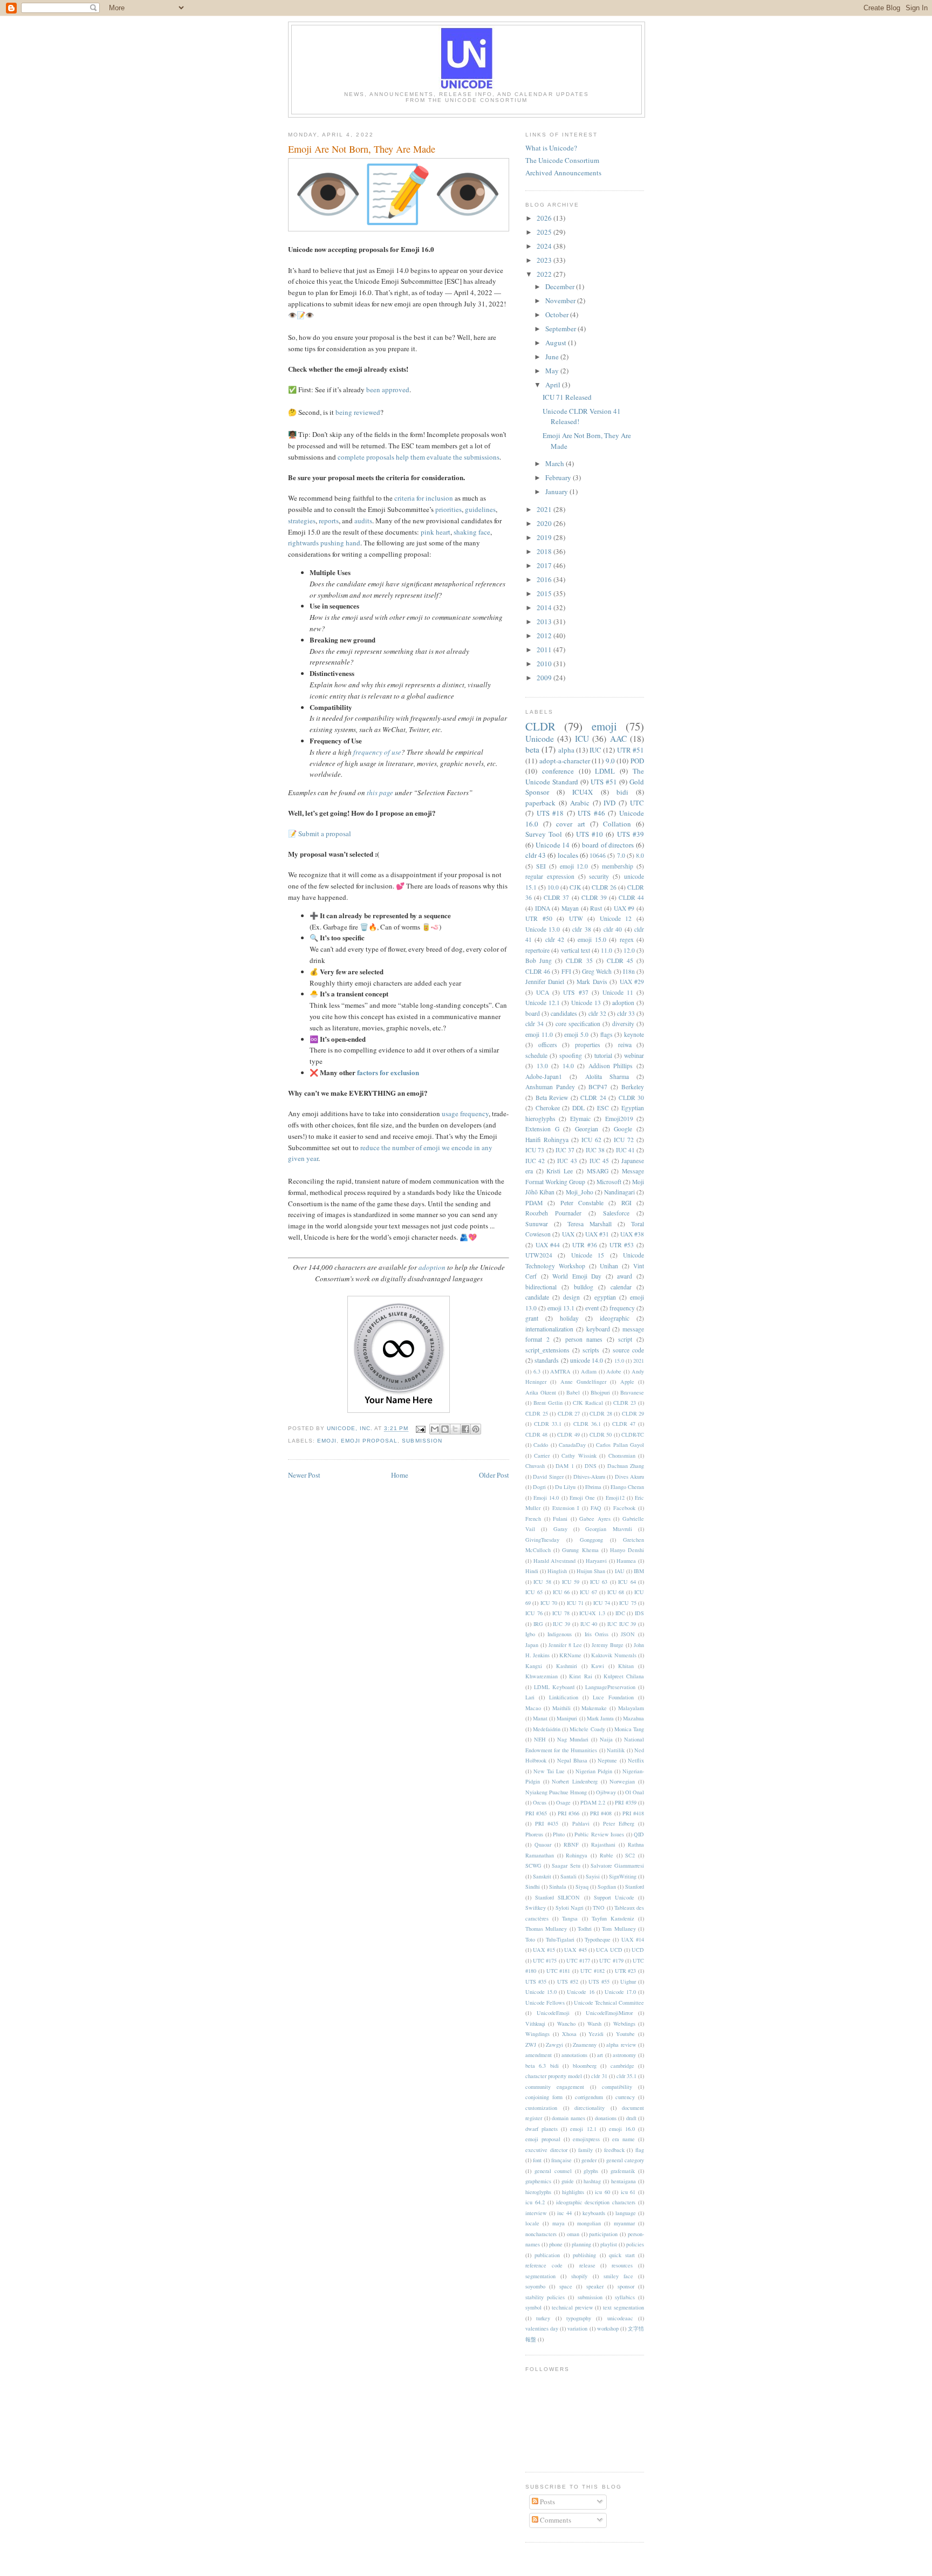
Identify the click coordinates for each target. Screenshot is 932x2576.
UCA (543, 992)
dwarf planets (542, 2129)
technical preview (573, 2307)
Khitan (626, 1666)
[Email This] (435, 1429)
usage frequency (465, 1113)
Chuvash (535, 1466)
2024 (545, 246)
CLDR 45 (620, 961)
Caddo (541, 1445)
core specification (578, 1024)
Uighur (628, 1981)
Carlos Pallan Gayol (620, 1445)
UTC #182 (592, 1971)
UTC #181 (558, 1971)
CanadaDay (572, 1445)
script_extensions (547, 1350)
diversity (623, 1024)
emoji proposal (369, 1441)
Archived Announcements (563, 173)
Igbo (530, 1634)
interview (536, 2213)
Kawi (598, 1666)
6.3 (537, 1371)
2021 (545, 509)
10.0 (553, 887)
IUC (595, 750)
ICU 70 (549, 1603)
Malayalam (631, 1708)
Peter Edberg (619, 1823)
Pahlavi (581, 1823)
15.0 (619, 1361)
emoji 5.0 (576, 1034)
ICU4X (582, 792)
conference (558, 771)
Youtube (625, 2034)
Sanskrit (542, 1876)
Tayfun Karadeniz (613, 1918)
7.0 (621, 855)
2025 (545, 232)
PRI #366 (568, 1813)
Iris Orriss (597, 1634)
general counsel (553, 2171)
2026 (545, 218)
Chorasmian (622, 1456)
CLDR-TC (633, 1434)
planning (581, 2244)
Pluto (559, 1834)
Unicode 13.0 (543, 929)
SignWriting (623, 1876)
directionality (590, 2108)
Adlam (589, 1371)
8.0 (640, 855)
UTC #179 (611, 1960)
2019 (545, 537)
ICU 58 (542, 1582)
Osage (563, 1802)
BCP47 (598, 1087)
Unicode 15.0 (541, 1992)
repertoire (537, 950)
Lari (530, 1697)
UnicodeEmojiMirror (609, 2013)
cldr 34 (534, 1024)
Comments (555, 2520)
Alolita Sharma (607, 1077)
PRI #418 (633, 1813)
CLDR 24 (593, 1098)
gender (589, 2160)
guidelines (480, 509)
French (533, 1519)
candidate (537, 1297)
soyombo (535, 2286)
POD (637, 761)
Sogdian (607, 1887)
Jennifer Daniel (545, 982)
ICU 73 (535, 1150)
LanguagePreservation (610, 1687)
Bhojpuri (600, 1392)
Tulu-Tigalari (560, 1939)
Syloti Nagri (570, 1908)
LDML (605, 771)
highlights (573, 2192)
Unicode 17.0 (620, 1992)
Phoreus (534, 1834)
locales (568, 855)
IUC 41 (625, 1150)
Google (623, 1129)
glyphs (591, 2171)
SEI (541, 866)
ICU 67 (588, 1592)
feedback (614, 2150)
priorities (448, 509)
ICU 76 (534, 1613)
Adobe (614, 1371)
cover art (570, 824)
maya (558, 2223)
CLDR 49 (568, 1434)
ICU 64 (627, 1582)
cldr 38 (581, 929)
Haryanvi (596, 1561)
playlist (609, 2244)
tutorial (603, 1055)
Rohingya (577, 1855)
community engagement (555, 2087)
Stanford (635, 1887)
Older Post (494, 1475)
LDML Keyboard (554, 1687)
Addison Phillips (611, 1066)
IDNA (543, 908)
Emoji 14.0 (546, 1498)
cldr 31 (599, 2076)
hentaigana (623, 2181)
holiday (569, 1318)
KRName (570, 1655)
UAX (568, 1234)
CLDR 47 (624, 1424)
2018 (545, 551)
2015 (545, 593)
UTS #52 (568, 1981)
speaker (595, 2286)
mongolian (589, 2223)
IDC (620, 1613)
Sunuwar (537, 1224)
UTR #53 (622, 1245)
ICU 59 (571, 1582)
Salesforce (616, 1213)
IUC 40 (589, 1624)
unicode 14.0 (587, 1360)
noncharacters (541, 2234)
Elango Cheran (627, 1487)
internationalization (549, 1329)
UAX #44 (548, 1245)
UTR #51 (631, 750)
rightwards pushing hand (324, 543)
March (556, 463)
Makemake (594, 1708)
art (600, 2055)
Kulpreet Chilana (624, 1676)
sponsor (626, 2286)
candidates (564, 1013)
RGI (626, 1203)
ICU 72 (624, 1140)
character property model (554, 2076)
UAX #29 (632, 982)
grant (532, 1318)
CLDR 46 (538, 971)
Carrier (542, 1456)
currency (625, 2097)
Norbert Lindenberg (575, 1781)
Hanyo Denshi (627, 1550)
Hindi (532, 1571)
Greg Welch (597, 971)
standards (547, 1360)
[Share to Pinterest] (476, 1429)
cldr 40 (613, 929)
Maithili (561, 1708)
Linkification (564, 1697)
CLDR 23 (625, 1403)
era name (623, 2139)
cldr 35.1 (626, 2076)
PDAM (534, 1203)
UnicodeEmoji (553, 2013)
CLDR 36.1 (587, 1424)
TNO (599, 1908)
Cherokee (548, 1108)
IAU (620, 1571)
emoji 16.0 (622, 2129)
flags (607, 1034)
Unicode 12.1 (543, 1003)
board (533, 1013)
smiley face (618, 2276)
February (559, 477)
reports (329, 521)
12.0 (629, 950)
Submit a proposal (325, 833)
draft (631, 2118)
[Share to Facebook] (465, 1429)
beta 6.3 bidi (542, 2066)
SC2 (630, 1855)
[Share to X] (455, 1429)
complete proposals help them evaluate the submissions (419, 457)
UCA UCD (609, 1950)
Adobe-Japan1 (544, 1077)
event (592, 1308)
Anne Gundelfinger (583, 1382)
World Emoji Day (577, 1276)
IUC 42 (535, 1161)
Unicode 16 (580, 1992)
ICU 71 (575, 1603)
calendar (621, 1287)
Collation (617, 824)
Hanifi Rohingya (547, 1140)
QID (639, 1834)
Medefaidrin (547, 1729)
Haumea (626, 1561)
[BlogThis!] (445, 1429)
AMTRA (560, 1371)
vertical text (575, 950)
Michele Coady (587, 1729)
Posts (547, 2502)
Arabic (580, 803)
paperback (540, 803)
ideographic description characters (596, 2202)
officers (548, 1045)
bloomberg (585, 2066)
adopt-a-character (565, 761)
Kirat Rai (580, 1676)
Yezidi (596, 2034)
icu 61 (628, 2192)
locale (532, 2223)
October (558, 315)
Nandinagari (619, 1192)
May (553, 371)
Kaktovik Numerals (614, 1655)
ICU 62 (591, 1140)
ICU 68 (616, 1592)
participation (603, 2234)
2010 (545, 664)
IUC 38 (595, 1150)
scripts (591, 1350)
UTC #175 (545, 1960)
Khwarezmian (542, 1676)
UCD (638, 1950)
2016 (545, 579)
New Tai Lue (549, 1771)
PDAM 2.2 (593, 1802)
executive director (546, 2150)
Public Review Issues (599, 1834)
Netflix (636, 1760)
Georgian (587, 1129)
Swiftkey (536, 1908)
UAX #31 (597, 1234)
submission (422, 1441)
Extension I (566, 1508)
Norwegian (622, 1781)
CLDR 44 (631, 897)
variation (577, 2328)
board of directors (608, 845)
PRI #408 (601, 1813)
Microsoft (609, 1182)
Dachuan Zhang (626, 1466)
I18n (629, 971)
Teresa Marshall (590, 1224)
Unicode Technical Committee (609, 2003)
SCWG (533, 1866)
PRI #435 (547, 1823)
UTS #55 (599, 1981)
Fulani (560, 1519)
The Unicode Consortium (562, 160)
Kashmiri (567, 1666)
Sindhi (533, 1887)
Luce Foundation (613, 1697)
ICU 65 (534, 1592)
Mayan (570, 908)
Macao (533, 1708)
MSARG (598, 1171)
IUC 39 (561, 1624)
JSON (628, 1634)
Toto (530, 1939)
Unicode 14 (553, 845)
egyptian (605, 1297)
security (599, 876)
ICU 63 (599, 1582)
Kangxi (534, 1666)
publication (547, 2255)
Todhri (585, 1929)
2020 (545, 523)
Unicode (540, 739)
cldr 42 (555, 939)
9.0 (610, 761)
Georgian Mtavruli (608, 1529)
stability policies (545, 2297)
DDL (578, 1108)
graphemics (538, 2181)
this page (380, 792)
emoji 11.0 (539, 1034)
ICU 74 (602, 1603)
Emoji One (582, 1498)
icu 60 (602, 2192)
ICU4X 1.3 (592, 1613)
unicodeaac (620, 2318)
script (625, 1339)
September (561, 329)
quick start (622, 2255)
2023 (545, 260)
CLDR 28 (601, 1413)
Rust (596, 908)
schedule (536, 1055)
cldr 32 (597, 1013)
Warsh (594, 2024)
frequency (622, 1308)
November (561, 300)
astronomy (624, 2055)
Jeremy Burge (608, 1645)
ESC (603, 1108)
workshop (608, 2328)
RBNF (571, 1844)
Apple (627, 1382)
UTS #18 (550, 813)
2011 (545, 650)
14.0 (568, 1066)
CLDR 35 (579, 961)
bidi (622, 792)
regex (627, 939)
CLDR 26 (604, 887)
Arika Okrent (541, 1392)
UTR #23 (626, 1971)
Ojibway (606, 1792)
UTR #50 (539, 918)
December (561, 286)
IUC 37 (565, 1150)
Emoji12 (615, 1498)
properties (588, 1045)
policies (635, 2244)
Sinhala (558, 1887)
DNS (591, 1466)
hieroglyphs (538, 2192)
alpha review (621, 2045)
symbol (533, 2307)
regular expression (550, 876)
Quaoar (543, 1844)
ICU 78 (561, 1613)
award (625, 1276)
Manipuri (567, 1718)
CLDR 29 (633, 1413)
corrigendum (589, 2097)
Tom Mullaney (619, 1929)
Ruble (607, 1855)
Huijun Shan (591, 1571)
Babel (573, 1392)
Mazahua (633, 1718)
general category (625, 2160)
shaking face (472, 532)
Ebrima (593, 1487)
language (626, 2213)
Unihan (609, 1266)
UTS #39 (631, 834)
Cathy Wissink (579, 1456)
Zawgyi (554, 2045)
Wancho (566, 2024)
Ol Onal (635, 1792)
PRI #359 (625, 1802)
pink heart (436, 532)
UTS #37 (575, 992)
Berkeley (633, 1087)
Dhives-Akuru (589, 1477)
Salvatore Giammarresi (617, 1866)
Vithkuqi (535, 2024)
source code (628, 1350)
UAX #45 (575, 1950)
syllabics (625, 2297)
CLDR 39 (594, 897)
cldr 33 (626, 1013)
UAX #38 (632, 1234)
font (537, 2160)
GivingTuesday (542, 1540)
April (554, 385)
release (587, 2265)
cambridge (622, 2066)
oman (573, 2234)
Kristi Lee (560, 1171)
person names (584, 1339)
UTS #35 (536, 1981)
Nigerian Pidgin (594, 1771)
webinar (634, 1055)
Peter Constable (582, 1203)
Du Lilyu (565, 1487)
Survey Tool (544, 834)
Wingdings (537, 2034)
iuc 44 (564, 2213)
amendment (539, 2055)
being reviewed (358, 412)
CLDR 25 (537, 1413)
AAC (618, 739)
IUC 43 (567, 1161)
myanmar (624, 2223)
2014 (545, 607)
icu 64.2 (535, 2202)
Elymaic (580, 1119)
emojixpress (586, 2139)
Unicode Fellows (545, 2003)
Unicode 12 (616, 918)
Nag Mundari (573, 1739)
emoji (327, 1441)
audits (363, 521)
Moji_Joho (580, 1192)
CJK (575, 887)
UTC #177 (578, 1960)
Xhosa (569, 2034)
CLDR (540, 726)
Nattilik (616, 1750)
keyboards (594, 2213)
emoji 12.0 (574, 866)
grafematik (623, 2171)
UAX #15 (544, 1950)
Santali (568, 1876)
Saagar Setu (566, 1866)
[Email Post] (420, 1429)
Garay (560, 1529)
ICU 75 (628, 1603)
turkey (543, 2318)
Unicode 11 (618, 992)
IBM (639, 1571)
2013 (545, 621)
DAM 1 (565, 1466)
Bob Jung (539, 961)
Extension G (542, 1129)
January (557, 491)
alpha (566, 750)
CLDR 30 (632, 1098)
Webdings (624, 2024)
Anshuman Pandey (550, 1087)
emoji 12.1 (583, 2129)
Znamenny (585, 2045)
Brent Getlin (548, 1403)
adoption (432, 1267)
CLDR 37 (556, 897)
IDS (639, 1613)
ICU (582, 739)
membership (618, 866)
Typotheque (598, 1939)
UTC (637, 803)
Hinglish (557, 1571)
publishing (584, 2255)
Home (400, 1475)
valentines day (542, 2328)
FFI (566, 971)
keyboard (598, 1329)
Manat (540, 1718)
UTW (576, 918)
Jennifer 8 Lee (565, 1645)
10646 (598, 855)
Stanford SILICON (557, 1897)
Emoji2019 (619, 1119)
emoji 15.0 (592, 939)
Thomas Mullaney (546, 1929)
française (561, 2160)
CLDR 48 (536, 1434)
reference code (544, 2265)
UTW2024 (539, 1255)
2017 (545, 565)
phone (556, 2244)
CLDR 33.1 (548, 1424)
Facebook (624, 1508)
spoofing (571, 1055)
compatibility (617, 2087)
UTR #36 (585, 1245)
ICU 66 (561, 1592)
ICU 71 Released (567, 397)
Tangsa (570, 1918)
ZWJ (531, 2045)
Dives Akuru (629, 1477)
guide (568, 2181)
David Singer (548, 1477)
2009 (545, 678)
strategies (302, 521)
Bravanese (632, 1392)
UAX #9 (624, 908)
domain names (568, 2118)
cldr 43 (536, 855)
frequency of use (377, 752)
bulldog (584, 1287)
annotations (574, 2055)
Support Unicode (614, 1897)
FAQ (596, 1508)
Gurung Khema (580, 1550)
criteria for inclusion (424, 498)
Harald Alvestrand (555, 1561)
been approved (388, 390)
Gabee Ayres (595, 1519)
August (557, 343)
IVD (609, 803)
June (553, 357)
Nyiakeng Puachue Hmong (556, 1792)
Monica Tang (629, 1729)
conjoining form (544, 2097)
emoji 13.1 (561, 1308)
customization (541, 2108)
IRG (538, 1624)
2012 (545, 636)
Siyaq (582, 1887)
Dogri (539, 1487)
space (566, 2286)
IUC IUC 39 (622, 1624)
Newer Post (304, 1475)
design (571, 1297)
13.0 (542, 1066)
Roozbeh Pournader (553, 1213)
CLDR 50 (601, 1434)
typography (579, 2318)
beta (532, 749)
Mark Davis (592, 982)
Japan (532, 1645)
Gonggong (591, 1540)
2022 (545, 274)
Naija (606, 1739)
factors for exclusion (388, 1072)
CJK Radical (588, 1403)
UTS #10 (590, 834)
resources (622, 2265)
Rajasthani (603, 1844)
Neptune (607, 1760)
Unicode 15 (588, 1255)
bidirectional (541, 1287)
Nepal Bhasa (572, 1760)
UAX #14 (633, 1939)
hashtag (592, 2181)
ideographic (615, 1318)
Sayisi (593, 1876)
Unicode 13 (586, 1003)
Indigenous (560, 1634)
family (585, 2150)
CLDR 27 (569, 1413)
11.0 (607, 950)
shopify (579, 2276)
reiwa (625, 1045)
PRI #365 (536, 1813)
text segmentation (623, 2307)
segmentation (540, 2276)
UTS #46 (591, 813)
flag (640, 2150)
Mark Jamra (600, 1718)
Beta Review (552, 1098)
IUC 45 (599, 1161)
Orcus (540, 1802)
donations (606, 2118)
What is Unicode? (551, 148)
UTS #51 (604, 782)
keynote (634, 1034)
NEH (540, 1739)
